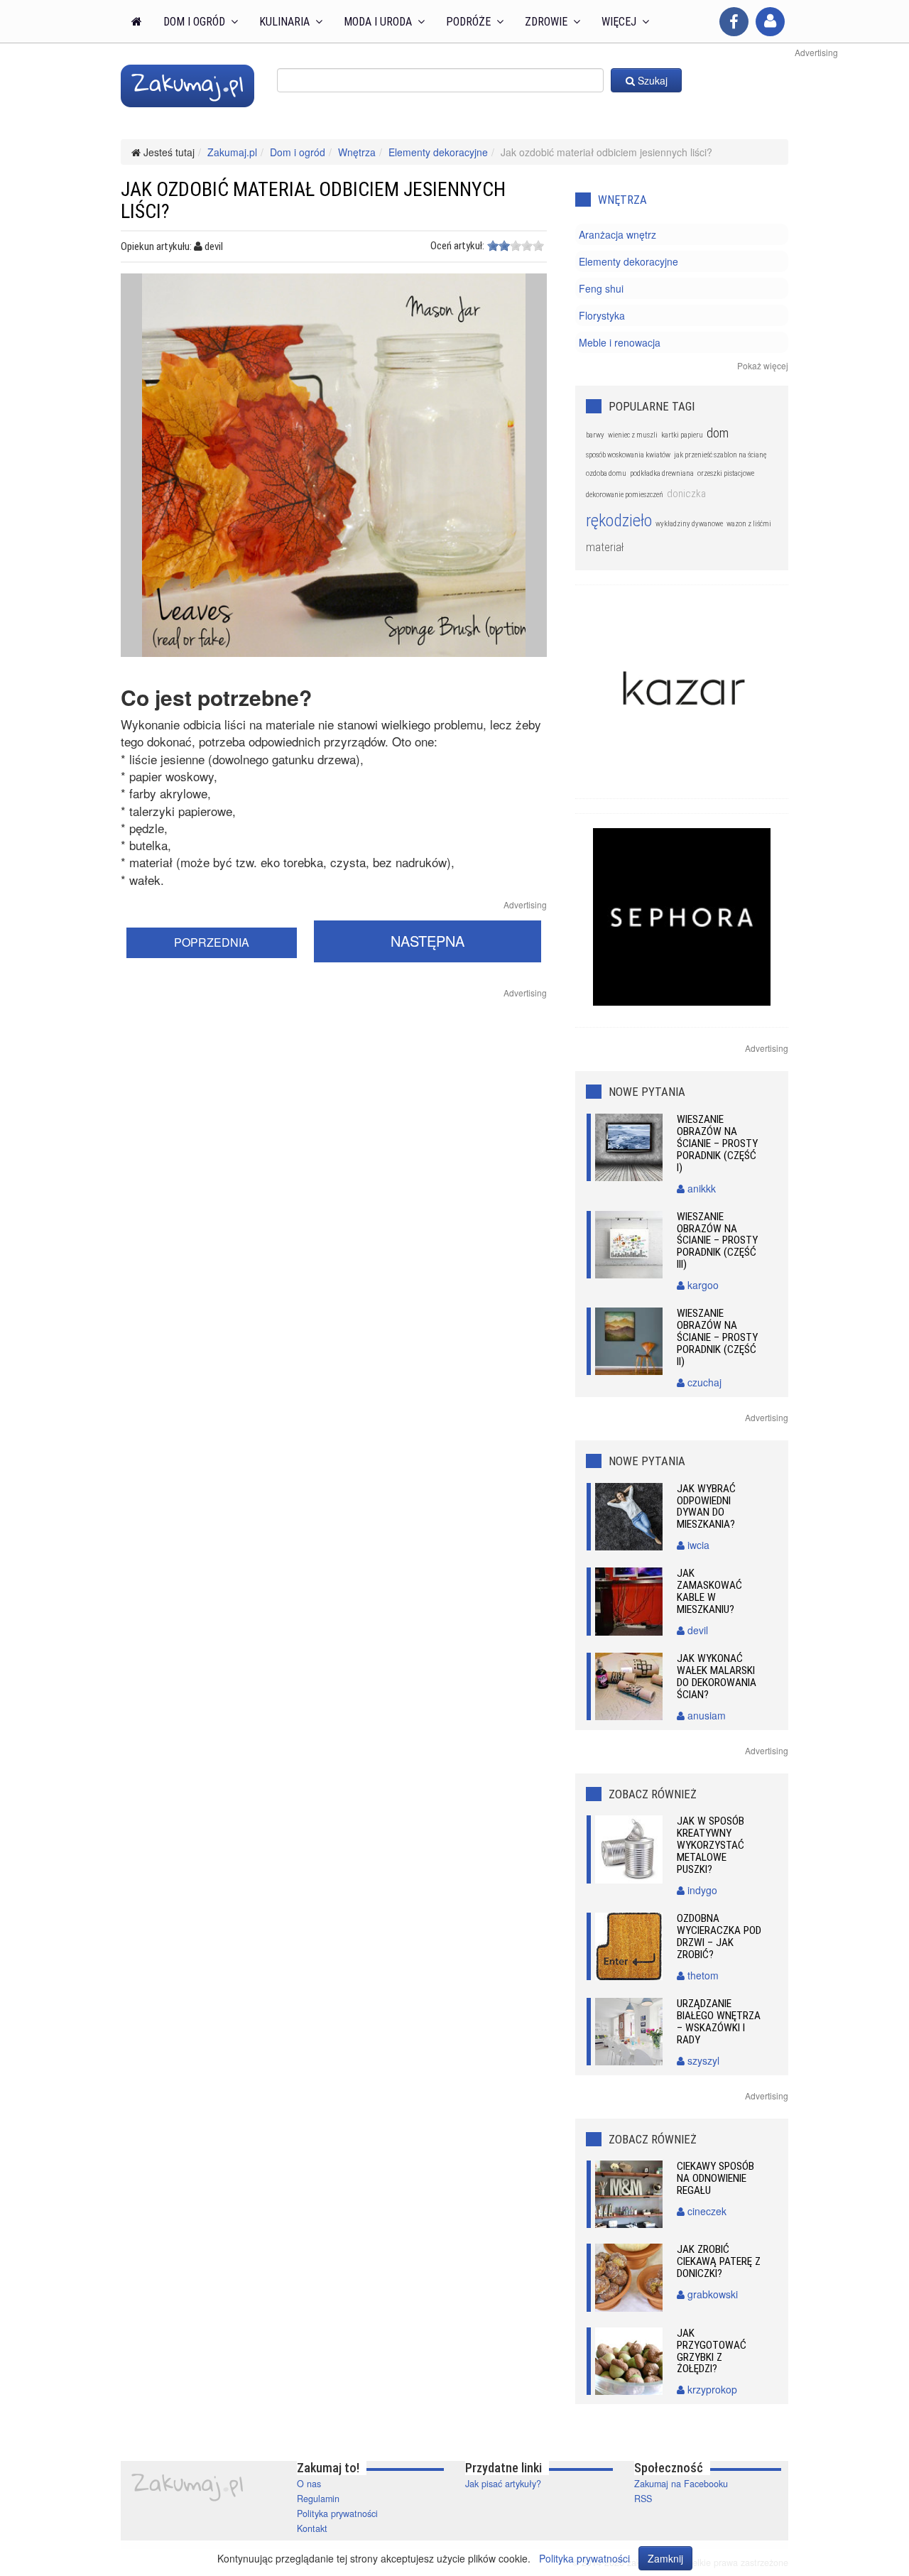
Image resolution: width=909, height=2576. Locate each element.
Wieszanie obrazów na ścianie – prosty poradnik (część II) (717, 1337)
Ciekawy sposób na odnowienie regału (715, 2178)
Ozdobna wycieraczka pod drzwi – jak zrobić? (719, 1936)
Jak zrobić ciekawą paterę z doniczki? (719, 2261)
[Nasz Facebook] (734, 22)
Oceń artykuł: (457, 246)
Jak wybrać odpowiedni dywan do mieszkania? (706, 1507)
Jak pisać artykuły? (503, 2484)
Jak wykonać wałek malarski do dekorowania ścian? (717, 1676)
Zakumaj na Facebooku (681, 2484)
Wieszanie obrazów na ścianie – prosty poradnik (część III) (717, 1241)
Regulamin (318, 2499)
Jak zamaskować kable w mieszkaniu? (709, 1591)
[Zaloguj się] (770, 22)
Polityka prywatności (337, 2513)
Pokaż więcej (763, 365)
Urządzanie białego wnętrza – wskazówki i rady (719, 2022)
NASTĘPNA (428, 941)
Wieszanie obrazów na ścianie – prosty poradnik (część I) (717, 1143)
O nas (309, 2484)
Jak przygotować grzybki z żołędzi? (712, 2351)
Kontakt (312, 2528)
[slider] (516, 246)
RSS (643, 2499)
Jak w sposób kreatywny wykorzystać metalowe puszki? (711, 1845)
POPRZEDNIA (212, 942)
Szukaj (651, 80)
